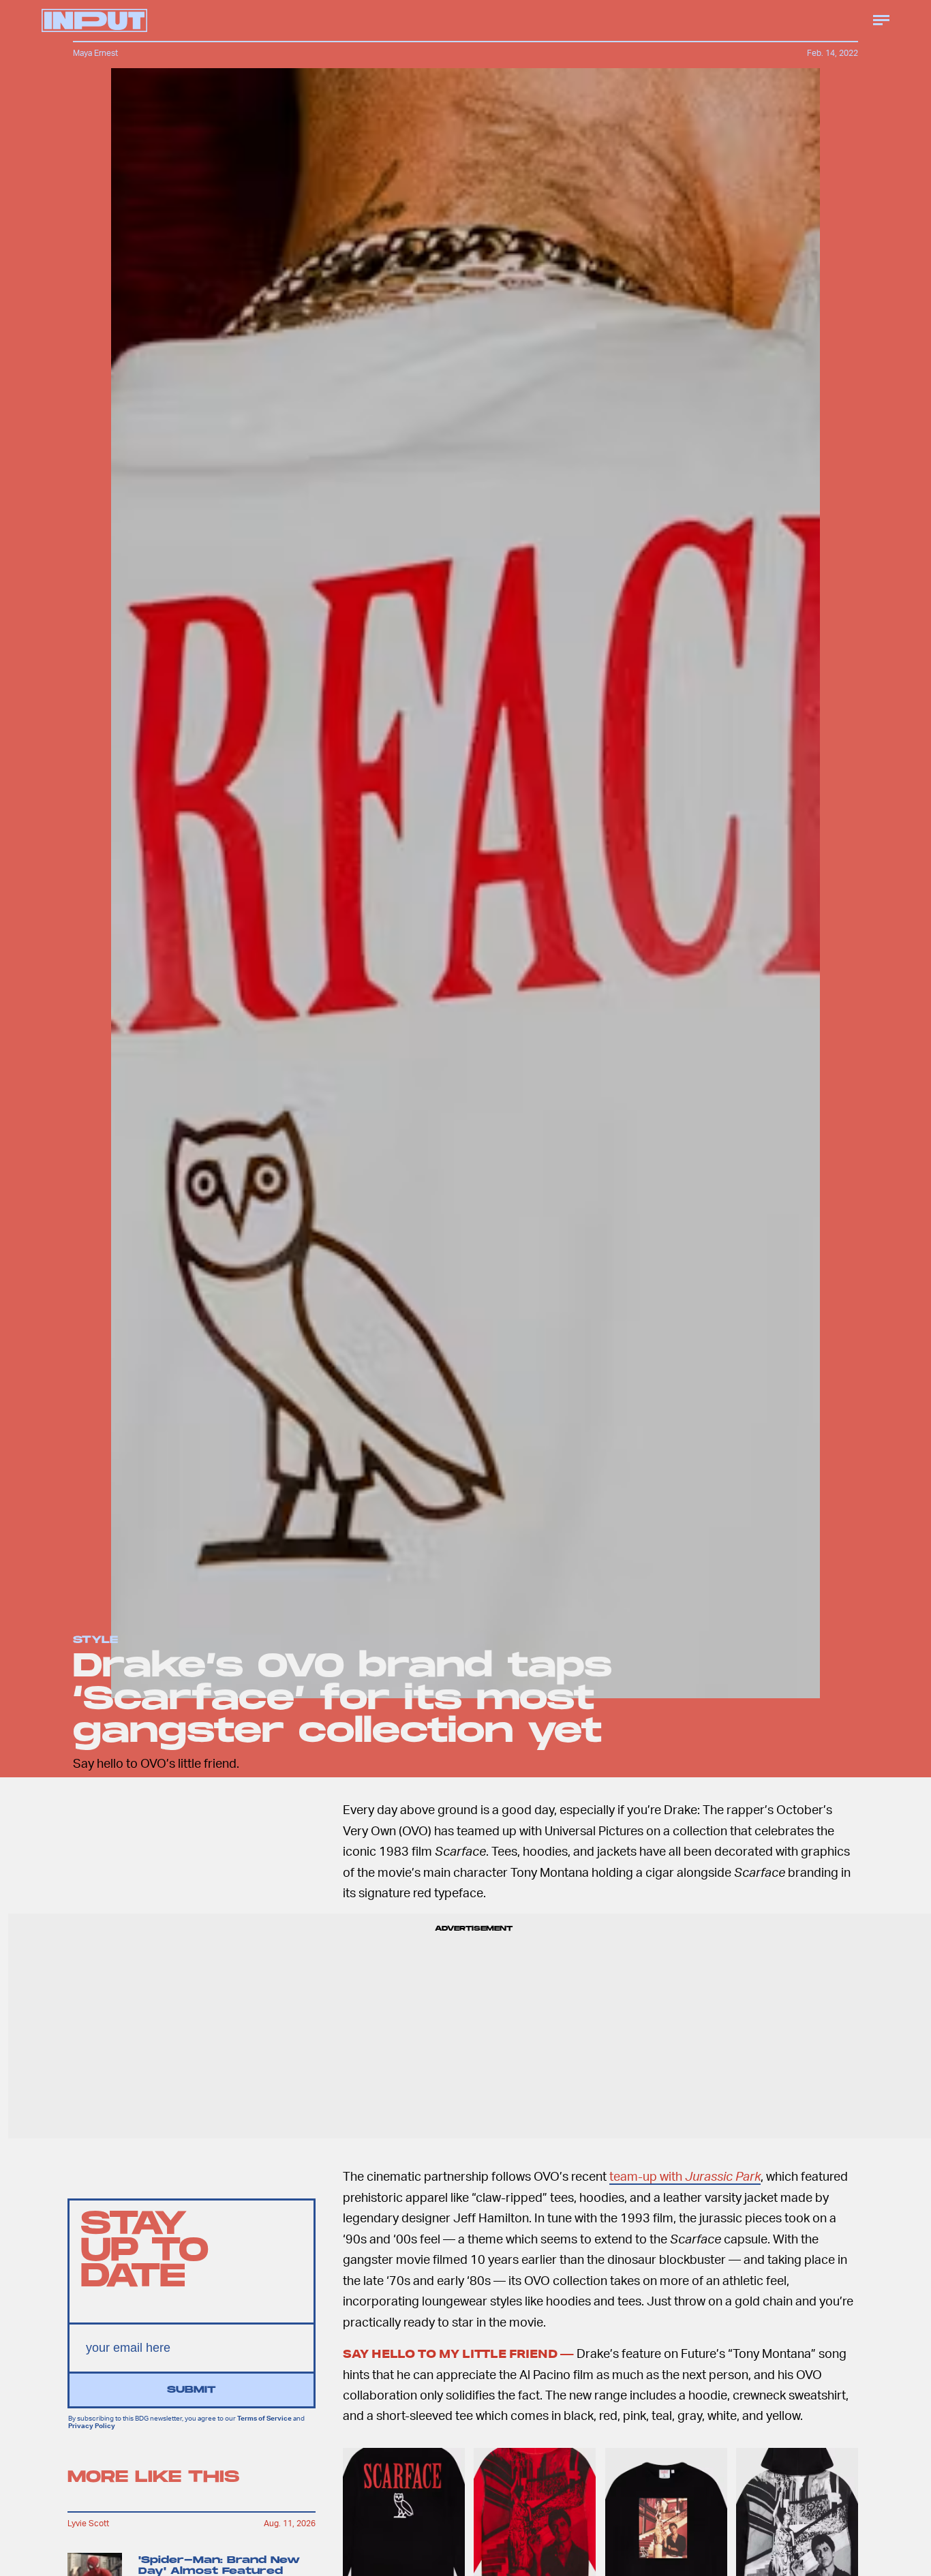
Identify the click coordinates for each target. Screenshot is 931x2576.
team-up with (685, 2176)
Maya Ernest (95, 53)
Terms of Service (264, 2419)
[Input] (94, 20)
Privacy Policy (92, 2425)
